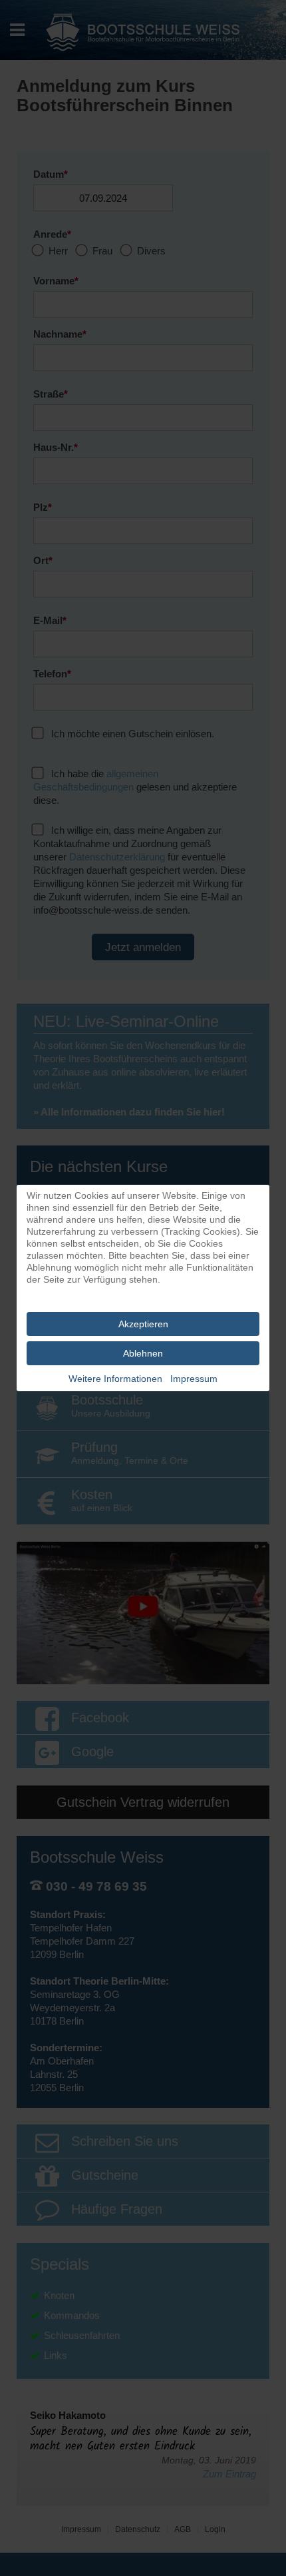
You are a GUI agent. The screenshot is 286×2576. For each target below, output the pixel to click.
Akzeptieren (143, 1324)
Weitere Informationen (115, 1379)
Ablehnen (143, 1353)
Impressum (194, 1379)
